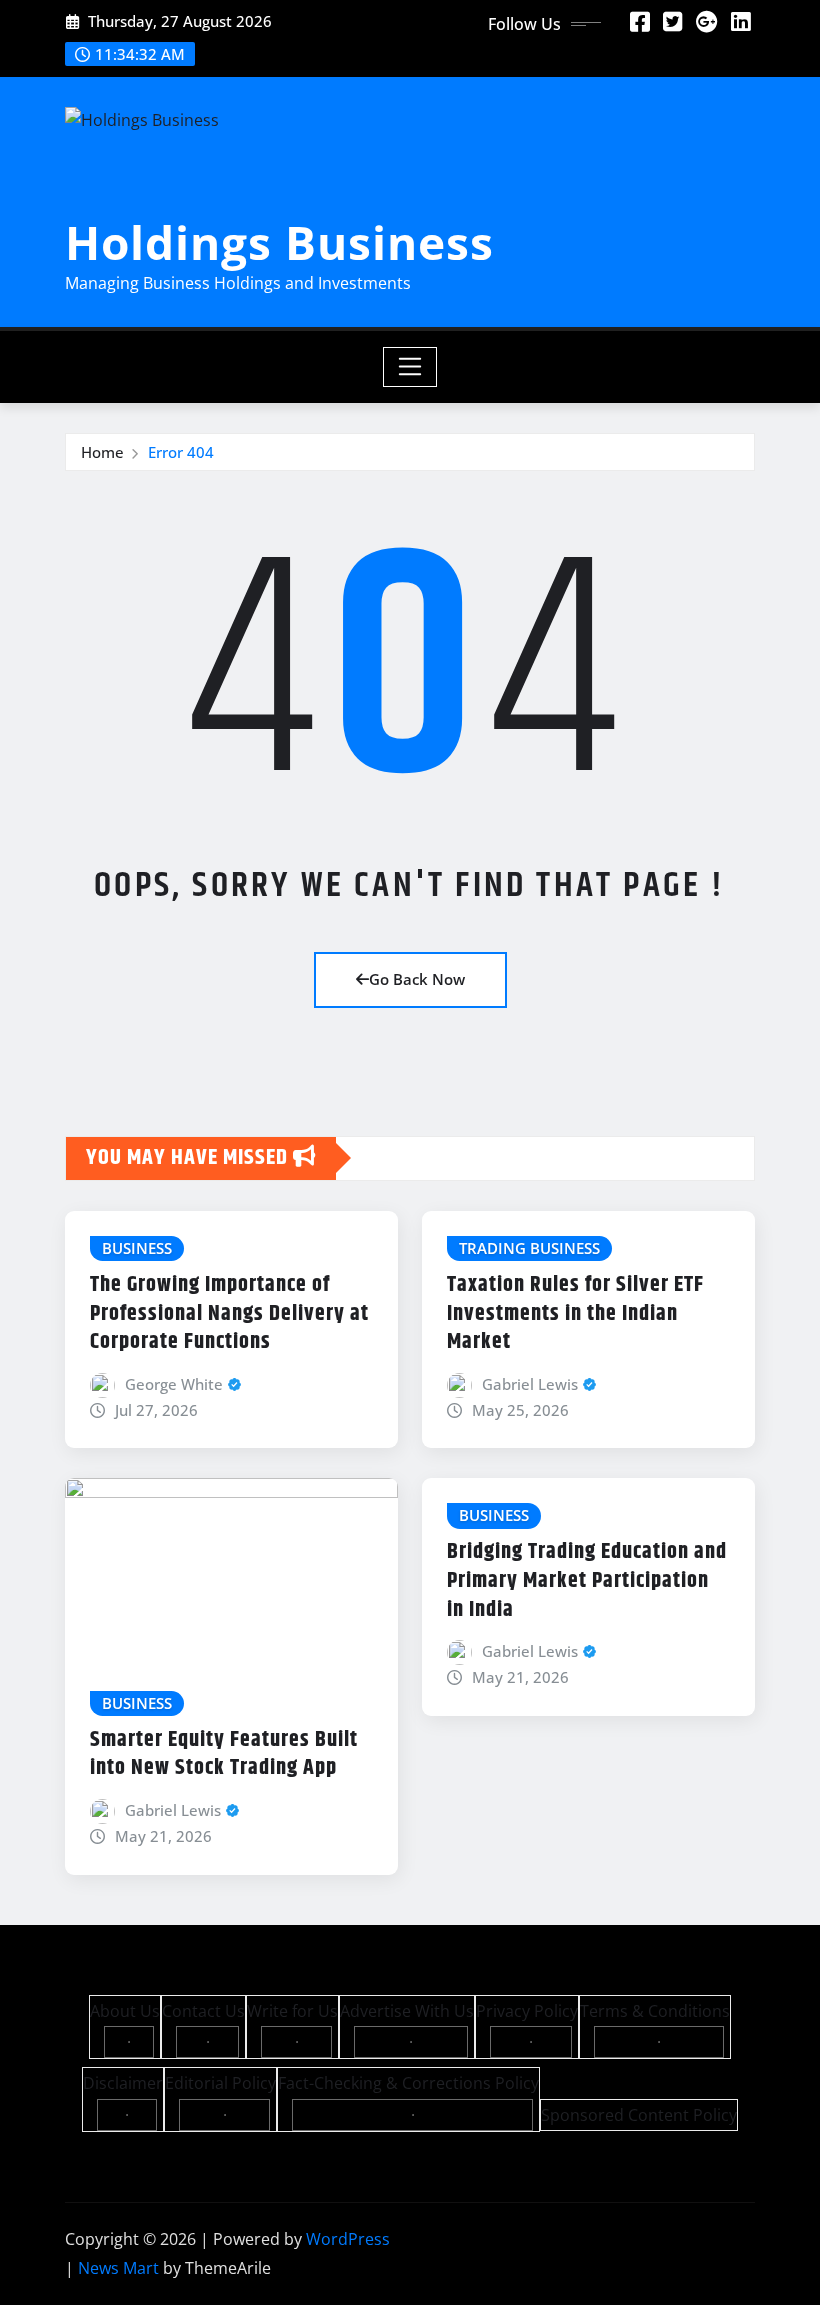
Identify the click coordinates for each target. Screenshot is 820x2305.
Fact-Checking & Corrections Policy (408, 2083)
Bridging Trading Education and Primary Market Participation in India (587, 1580)
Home (102, 452)
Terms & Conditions (655, 2011)
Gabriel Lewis (530, 1384)
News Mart (118, 2268)
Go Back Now (417, 979)
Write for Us (292, 2011)
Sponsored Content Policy (639, 2115)
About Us (125, 2011)
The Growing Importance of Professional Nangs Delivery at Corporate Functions (229, 1313)
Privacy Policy (527, 2011)
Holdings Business (279, 242)
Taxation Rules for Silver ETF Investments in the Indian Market (575, 1313)
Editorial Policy (220, 2083)
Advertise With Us (407, 2011)
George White (174, 1384)
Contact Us (203, 2011)
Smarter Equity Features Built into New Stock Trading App (224, 1754)
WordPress (348, 2239)
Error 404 (181, 452)
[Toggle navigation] (410, 367)
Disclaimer (123, 2083)
